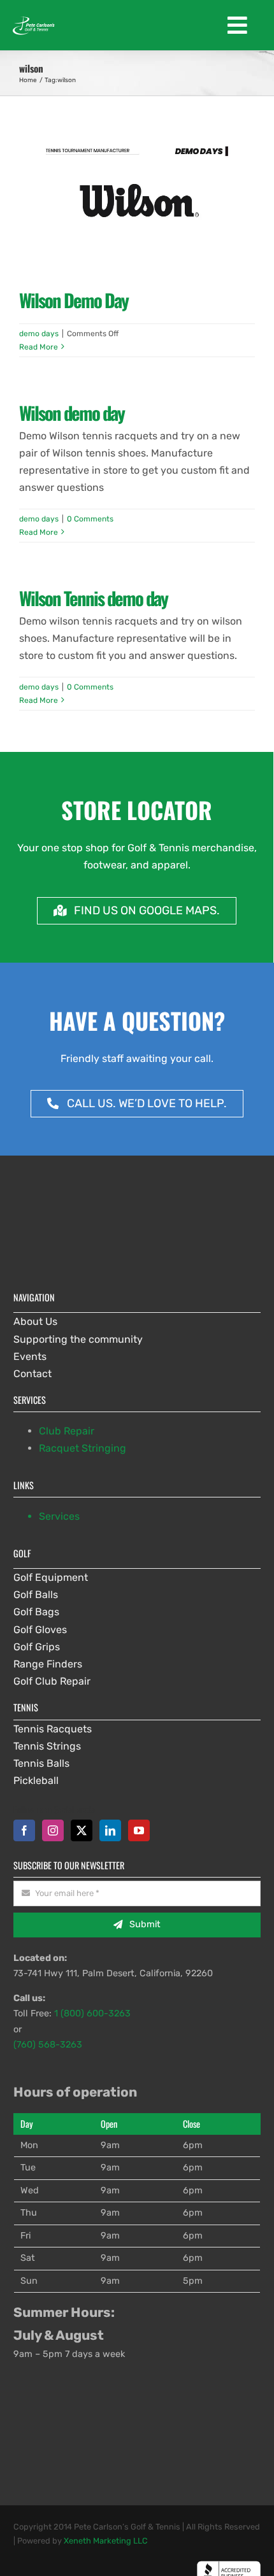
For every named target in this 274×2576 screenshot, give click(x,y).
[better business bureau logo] (229, 2565)
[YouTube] (139, 1830)
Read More (39, 347)
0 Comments (90, 519)
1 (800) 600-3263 (92, 2013)
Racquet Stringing (83, 1448)
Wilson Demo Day (74, 300)
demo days (39, 334)
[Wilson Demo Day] (137, 201)
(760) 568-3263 (48, 2045)
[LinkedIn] (110, 1830)
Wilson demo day (72, 413)
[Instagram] (53, 1830)
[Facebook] (24, 1830)
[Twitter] (82, 1830)
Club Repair (67, 1431)
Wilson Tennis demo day (93, 598)
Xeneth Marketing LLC (106, 2541)
